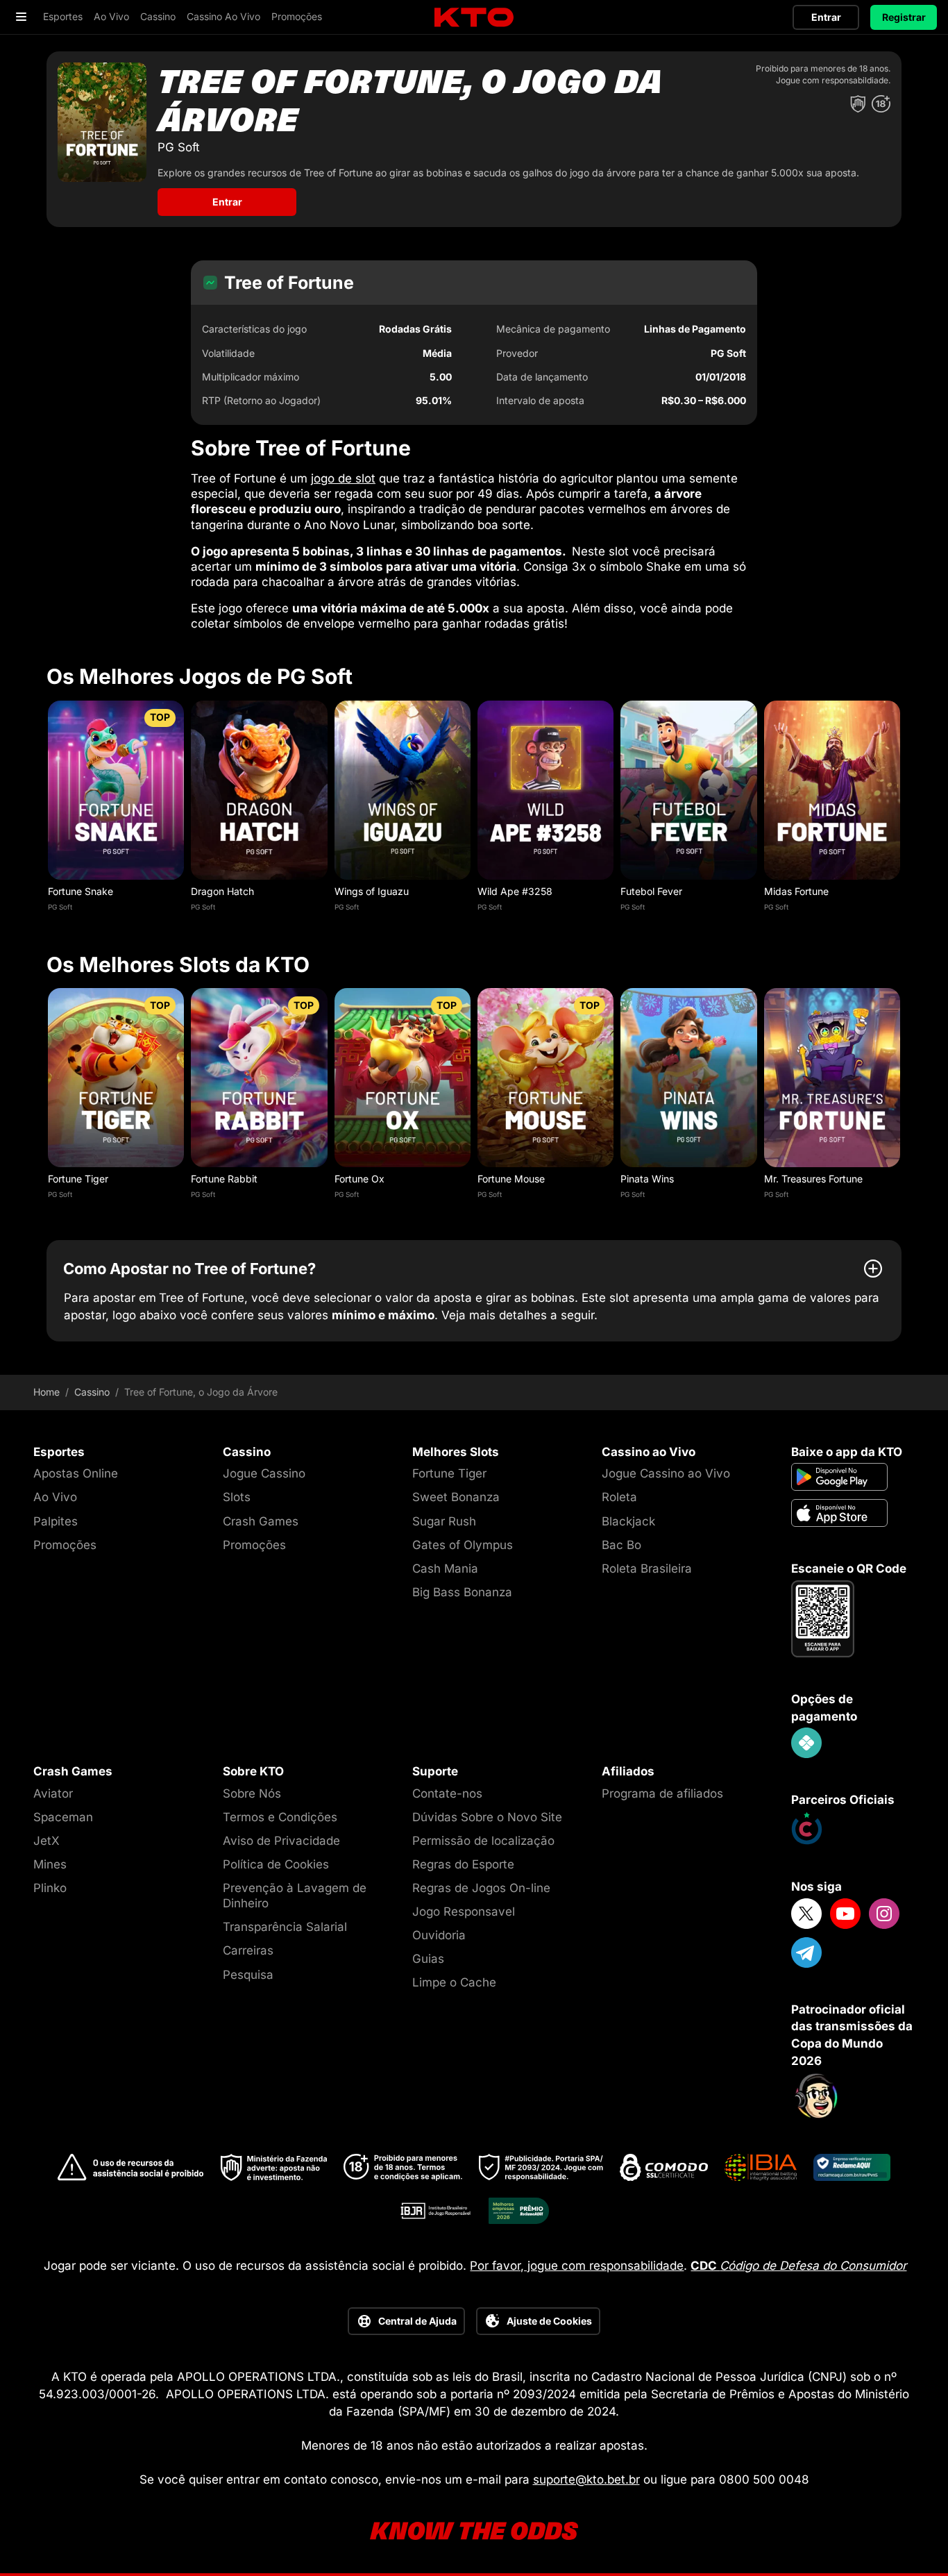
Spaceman (63, 1817)
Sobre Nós (252, 1793)
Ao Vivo (55, 1497)
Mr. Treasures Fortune (813, 1179)
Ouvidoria (439, 1935)
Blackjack (628, 1521)
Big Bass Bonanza (462, 1592)
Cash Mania (445, 1569)
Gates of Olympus (463, 1545)
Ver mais (116, 790)
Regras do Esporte (463, 1864)
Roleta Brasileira (647, 1569)
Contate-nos (447, 1793)
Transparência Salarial (285, 1927)
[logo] (474, 18)
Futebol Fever (651, 891)
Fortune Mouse (511, 1179)
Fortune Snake (81, 891)
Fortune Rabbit (224, 1179)
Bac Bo (621, 1545)
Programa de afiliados (662, 1793)
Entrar (826, 17)
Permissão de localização (483, 1841)
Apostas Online (76, 1473)
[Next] (902, 810)
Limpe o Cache (454, 1982)
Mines (50, 1864)
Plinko (50, 1888)
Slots (237, 1497)
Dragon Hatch (222, 891)
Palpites (56, 1521)
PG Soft (60, 907)
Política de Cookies (276, 1864)
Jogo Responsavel (464, 1912)
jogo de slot (343, 478)
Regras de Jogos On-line (481, 1888)
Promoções (65, 1545)
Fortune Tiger (78, 1179)
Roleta (619, 1497)
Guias (428, 1959)
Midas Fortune (796, 891)
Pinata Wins (647, 1179)
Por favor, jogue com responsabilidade (577, 2266)
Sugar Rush (444, 1521)
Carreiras (248, 1950)
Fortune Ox (359, 1179)
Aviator (53, 1793)
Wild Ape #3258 (515, 891)
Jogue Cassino (264, 1473)
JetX (46, 1841)
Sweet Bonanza (456, 1497)
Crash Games (261, 1521)
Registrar (904, 17)
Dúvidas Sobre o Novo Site (487, 1817)
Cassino (92, 1392)
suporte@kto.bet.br (586, 2479)
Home (46, 1392)
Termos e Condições (280, 1817)
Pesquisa (248, 1975)
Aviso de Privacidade (281, 1841)
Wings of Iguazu (372, 891)
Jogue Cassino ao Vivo (666, 1473)
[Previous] (46, 810)
